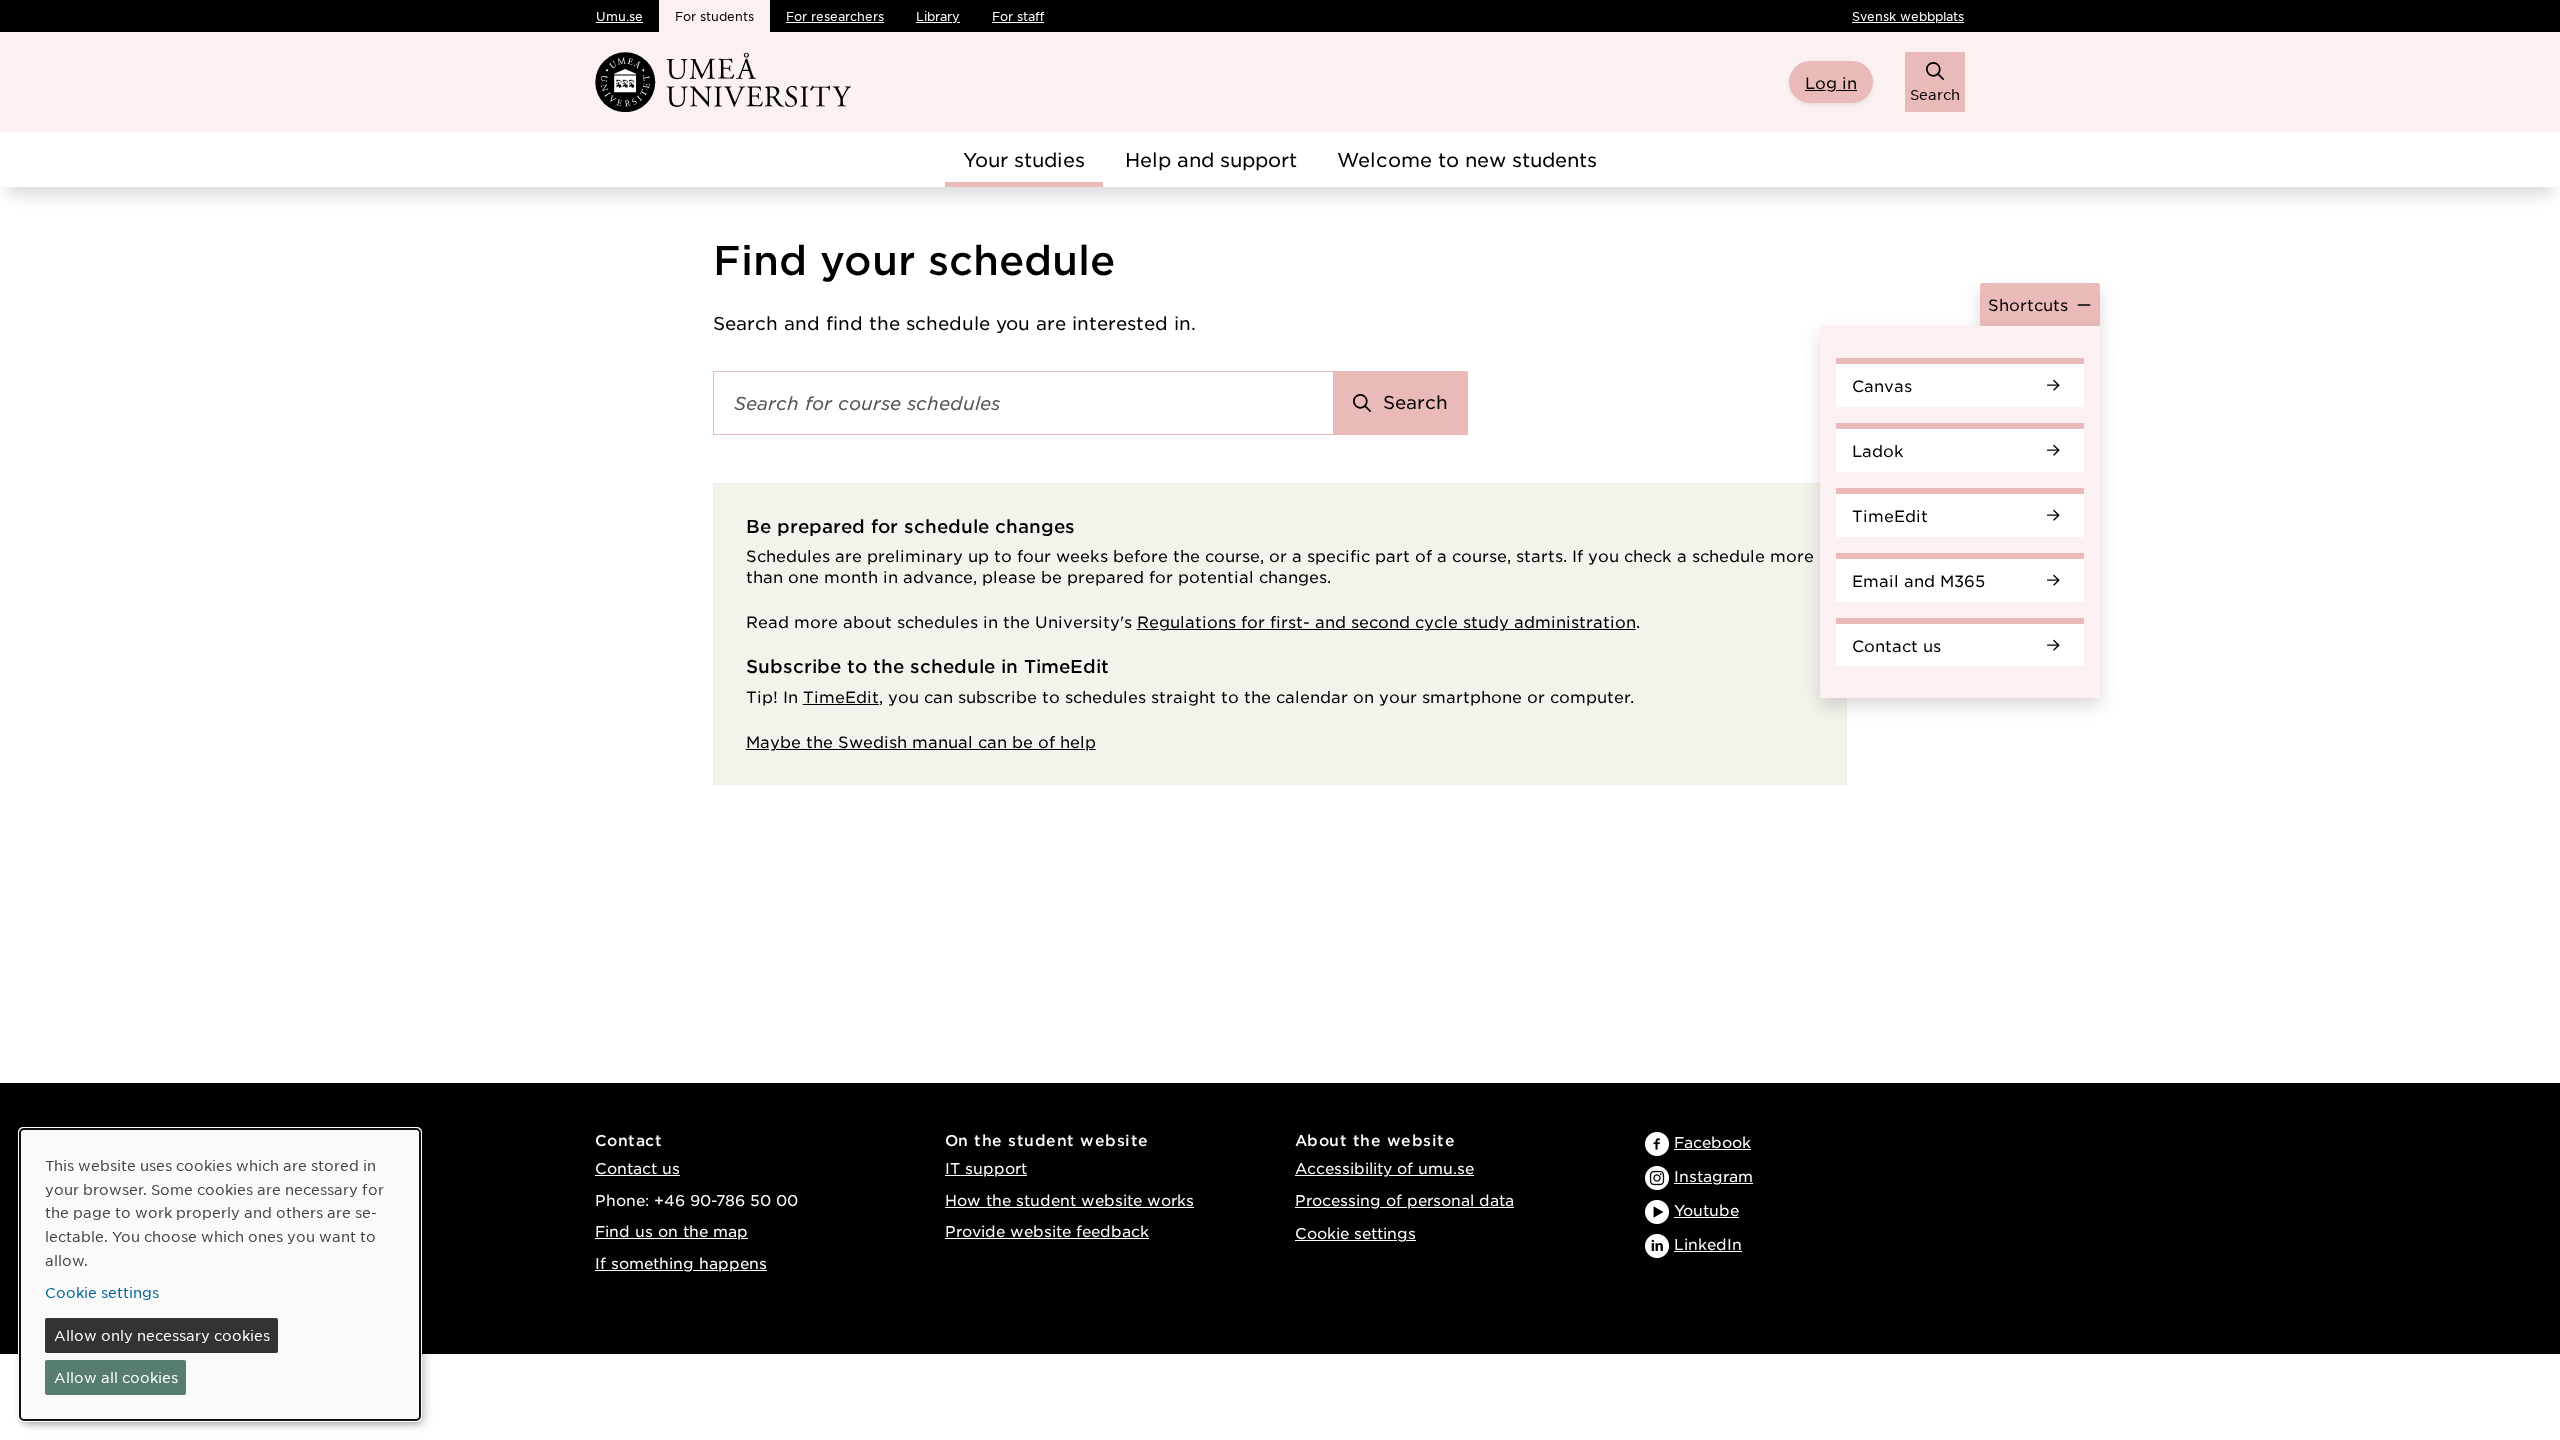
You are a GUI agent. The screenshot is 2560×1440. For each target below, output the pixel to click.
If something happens (681, 1262)
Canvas (1882, 385)
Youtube (1706, 1209)
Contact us (1896, 645)
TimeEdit (1890, 515)
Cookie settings (1355, 1232)
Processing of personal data (1404, 1199)
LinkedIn (1708, 1243)
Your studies (1024, 159)
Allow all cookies (116, 1377)
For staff (1018, 16)
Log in (1831, 82)
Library (938, 16)
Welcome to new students (1467, 159)
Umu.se (619, 16)
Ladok (1878, 450)
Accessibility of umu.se (1384, 1167)
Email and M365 (1918, 580)
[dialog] (220, 1274)
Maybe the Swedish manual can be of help (921, 741)
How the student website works (1069, 1199)
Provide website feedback (1047, 1230)
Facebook (1712, 1141)
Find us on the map (671, 1230)
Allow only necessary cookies (162, 1335)
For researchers (835, 16)
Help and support (1211, 159)
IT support (986, 1167)
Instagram (1713, 1175)
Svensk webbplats (1908, 16)
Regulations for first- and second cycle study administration (1386, 621)
